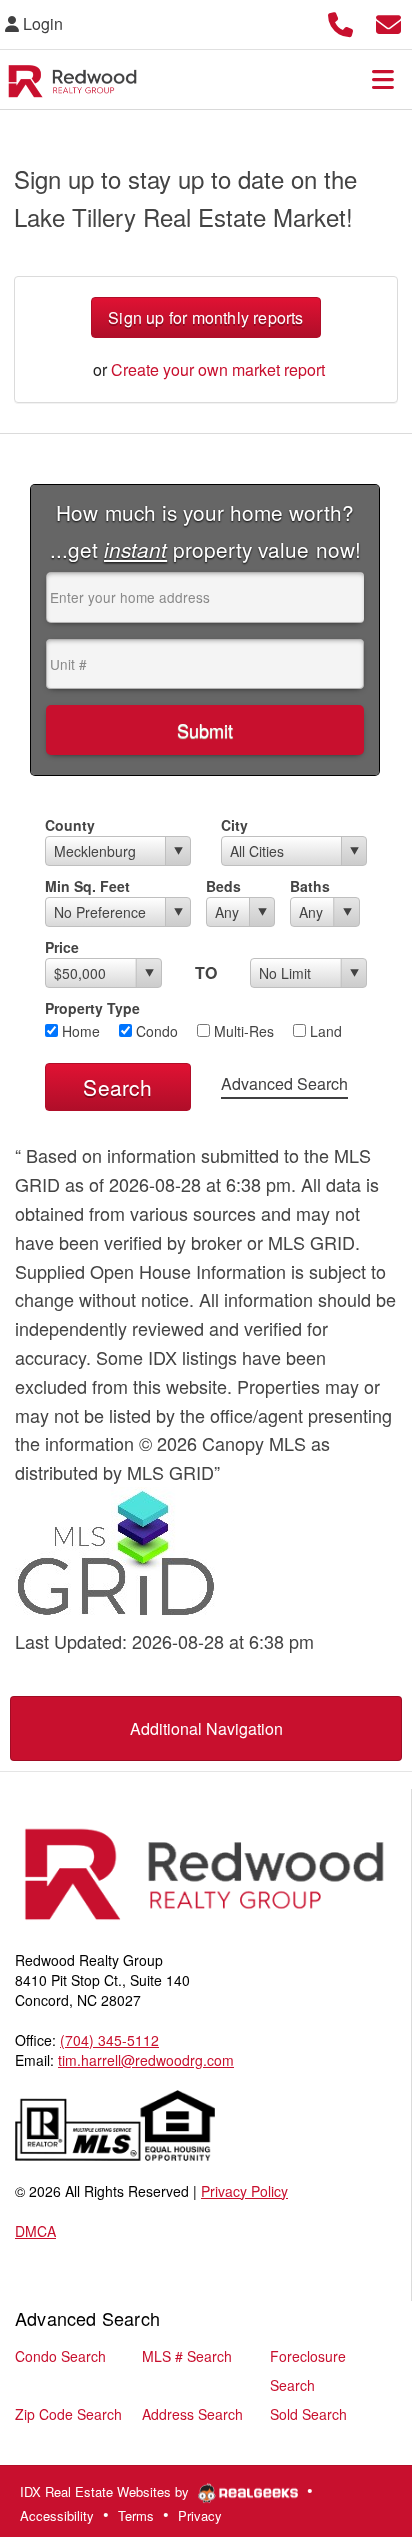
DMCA (35, 2231)
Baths (310, 886)
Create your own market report (218, 369)
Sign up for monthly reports (205, 317)
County (70, 825)
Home (79, 1031)
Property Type (92, 1008)
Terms (136, 2515)
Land (324, 1031)
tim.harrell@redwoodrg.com (146, 2060)
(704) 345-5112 (109, 2040)
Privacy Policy (244, 2191)
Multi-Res (242, 1031)
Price (62, 947)
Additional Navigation (206, 1728)
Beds (223, 886)
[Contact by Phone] (340, 21)
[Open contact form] (388, 21)
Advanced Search (284, 1083)
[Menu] (383, 79)
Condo (155, 1031)
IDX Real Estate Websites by (106, 2491)
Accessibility (57, 2515)
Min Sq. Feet (87, 886)
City (234, 825)
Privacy (200, 2515)
